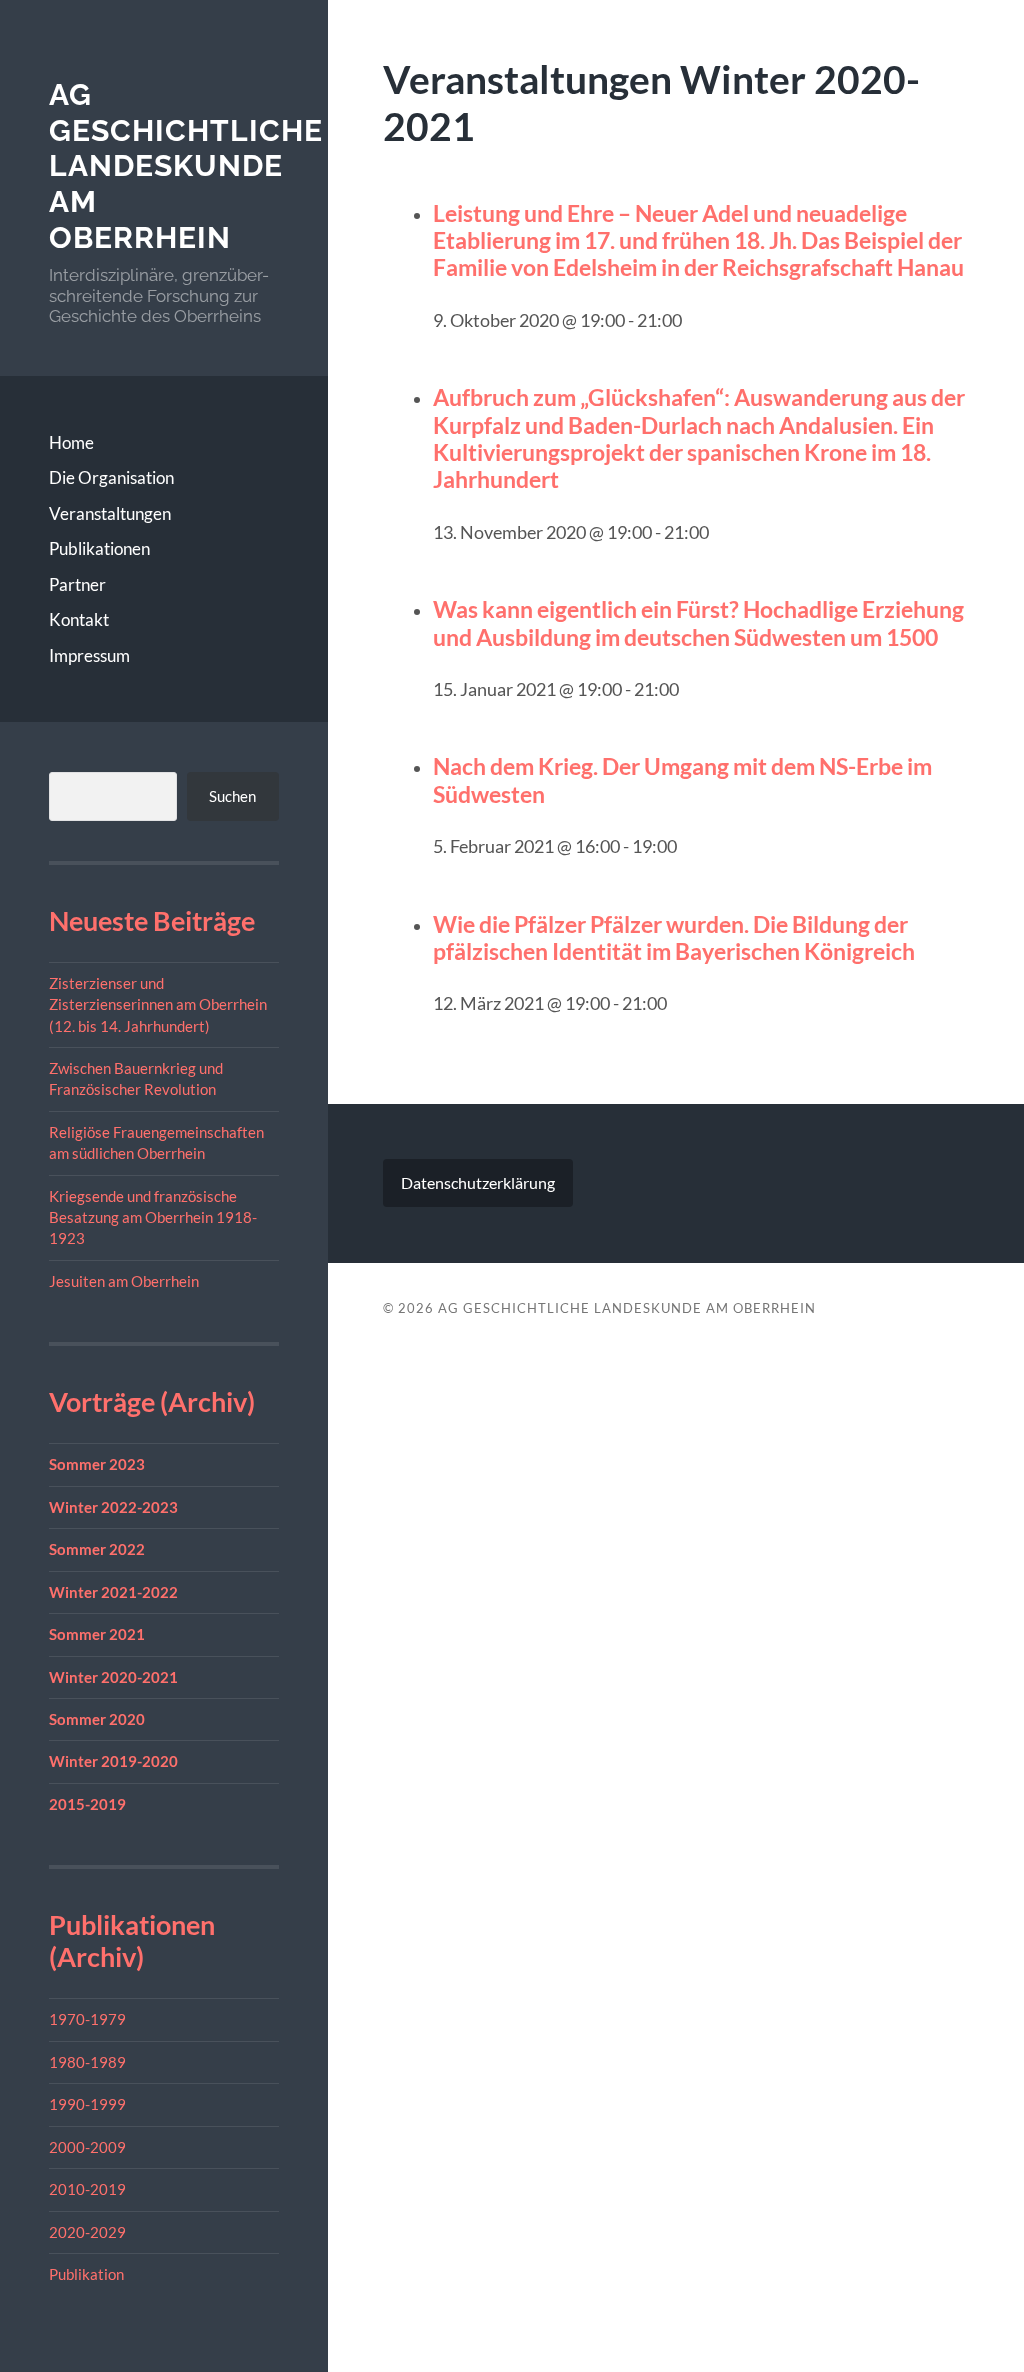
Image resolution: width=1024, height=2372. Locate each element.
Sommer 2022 (97, 1549)
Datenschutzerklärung (478, 1182)
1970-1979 (87, 2019)
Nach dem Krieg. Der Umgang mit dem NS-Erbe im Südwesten (682, 779)
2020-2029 (87, 2232)
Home (71, 442)
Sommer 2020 (97, 1719)
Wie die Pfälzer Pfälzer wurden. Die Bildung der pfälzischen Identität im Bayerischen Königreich (674, 937)
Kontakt (79, 619)
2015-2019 (87, 1804)
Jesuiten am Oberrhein (124, 1281)
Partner (77, 584)
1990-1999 (87, 2104)
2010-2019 (87, 2189)
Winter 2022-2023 (113, 1507)
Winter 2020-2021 (113, 1677)
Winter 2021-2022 (113, 1592)
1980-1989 (87, 2062)
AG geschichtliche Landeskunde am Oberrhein (186, 166)
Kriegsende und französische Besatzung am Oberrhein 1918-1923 (153, 1217)
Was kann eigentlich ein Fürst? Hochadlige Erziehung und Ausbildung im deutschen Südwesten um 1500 (698, 622)
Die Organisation (111, 477)
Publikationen (99, 548)
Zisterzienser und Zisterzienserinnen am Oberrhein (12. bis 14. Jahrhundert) (158, 1004)
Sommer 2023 (97, 1464)
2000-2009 (87, 2147)
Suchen (232, 796)
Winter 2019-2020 (113, 1761)
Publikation (86, 2274)
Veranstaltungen (110, 513)
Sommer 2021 (97, 1634)
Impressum (89, 655)
